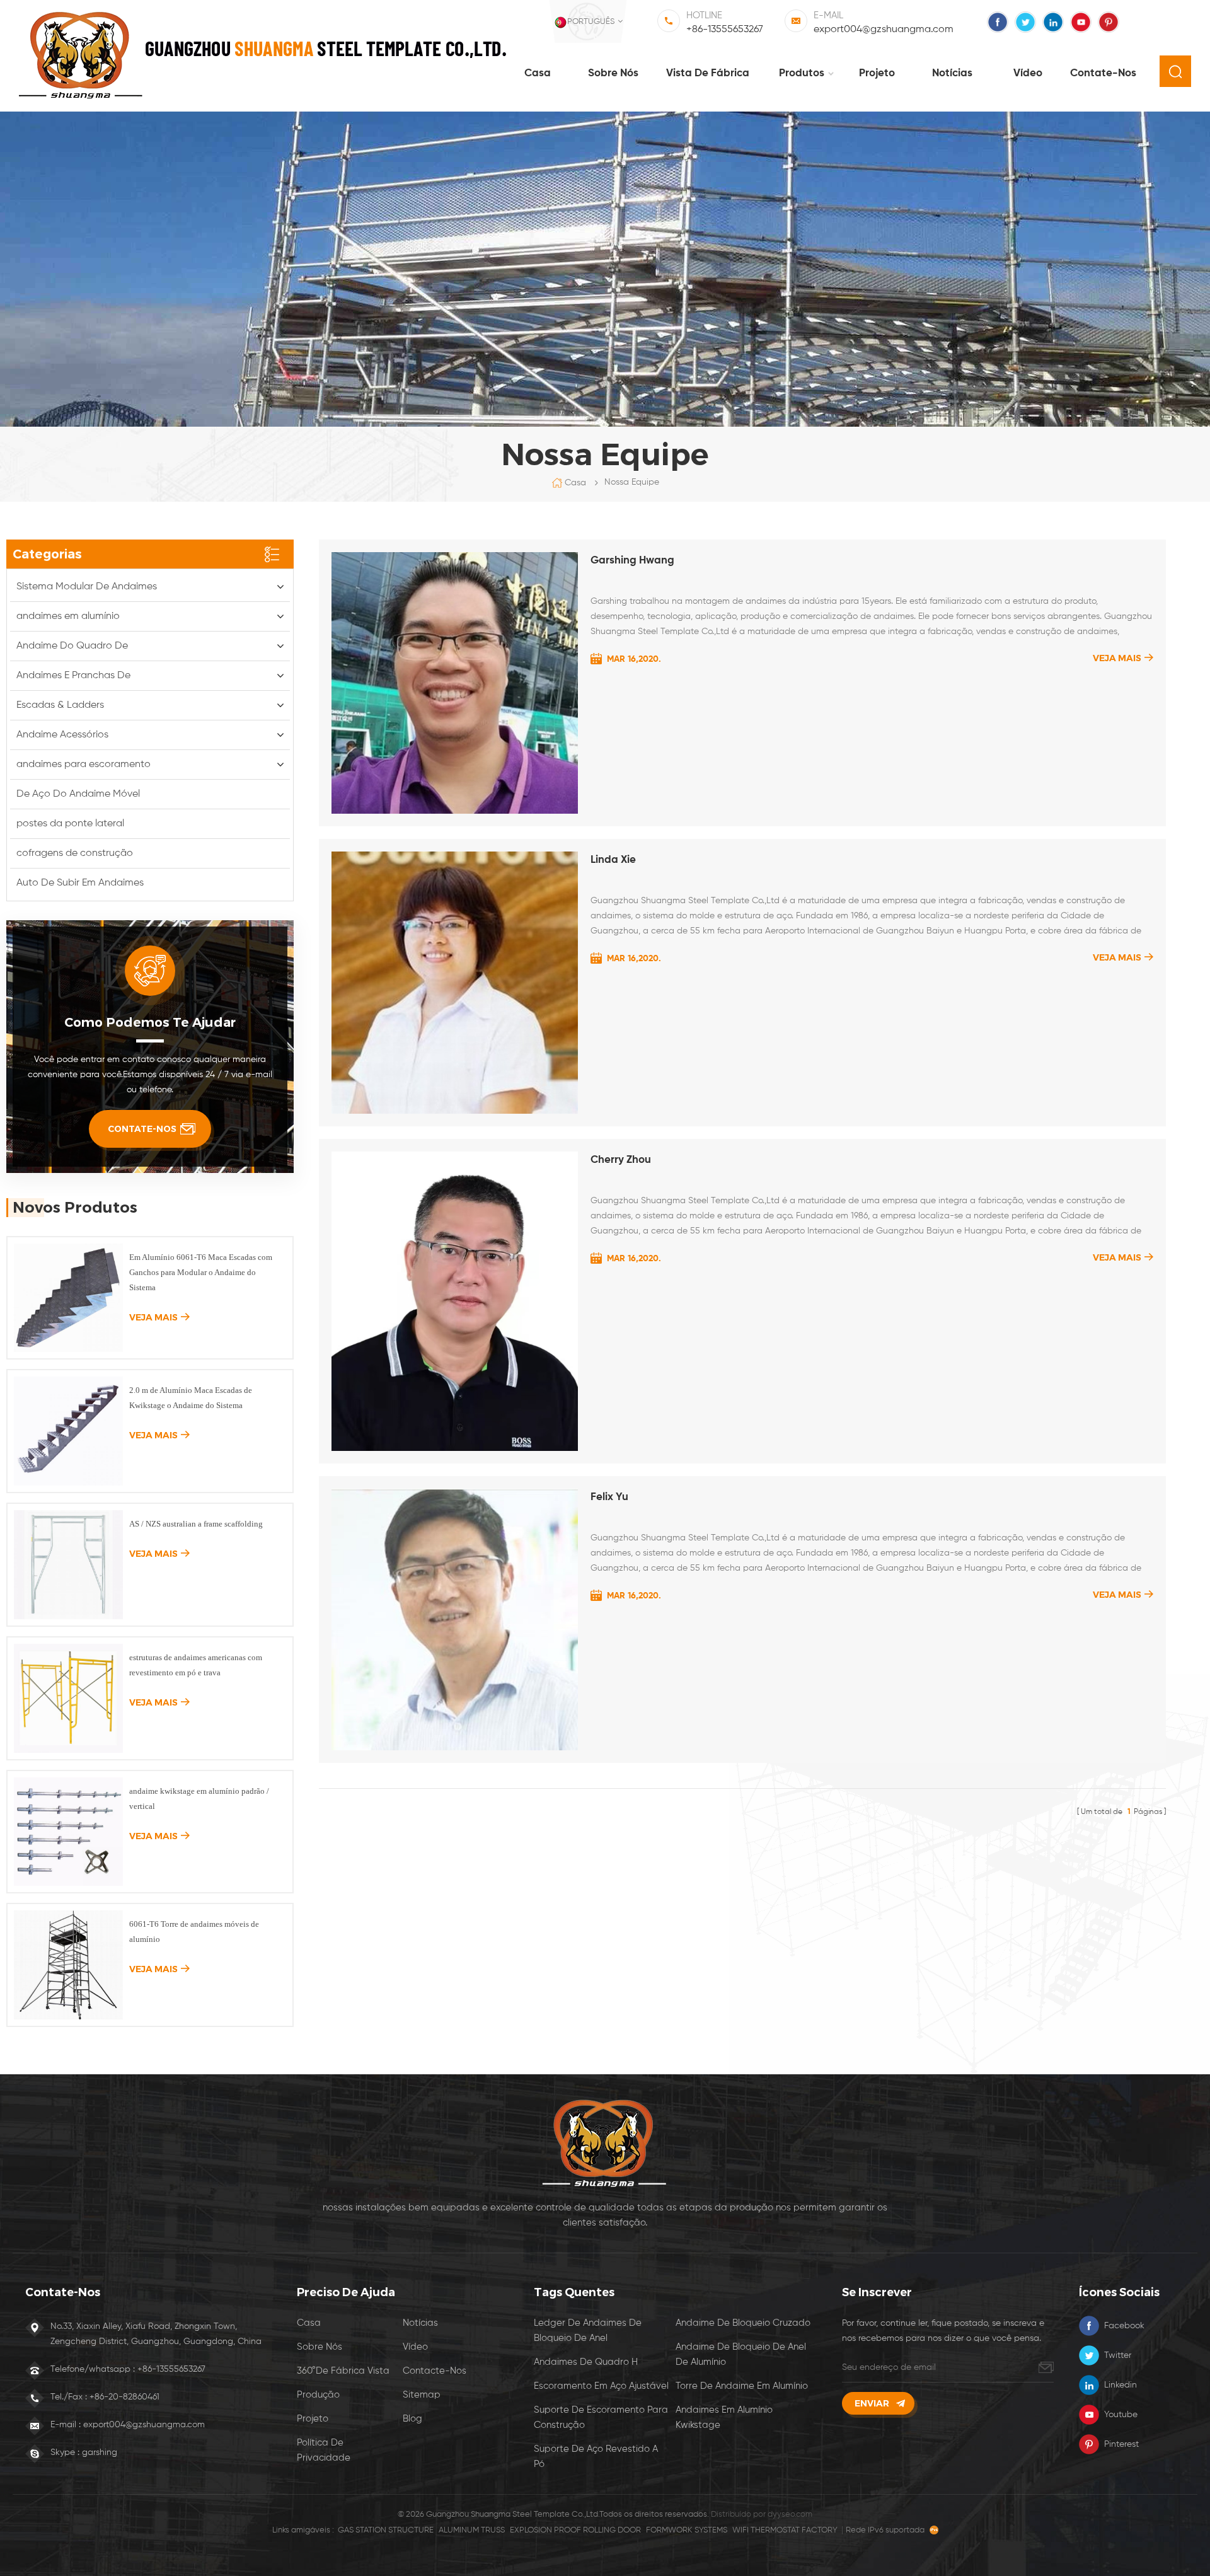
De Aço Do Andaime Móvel (78, 794)
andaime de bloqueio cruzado (743, 2323)
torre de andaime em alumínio (742, 2386)
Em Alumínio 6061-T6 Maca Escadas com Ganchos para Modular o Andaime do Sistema (201, 1272)
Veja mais (1117, 658)
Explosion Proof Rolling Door (575, 2530)
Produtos (802, 73)
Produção (318, 2395)
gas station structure (386, 2530)
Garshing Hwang (632, 561)
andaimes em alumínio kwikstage (724, 2417)
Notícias (952, 73)
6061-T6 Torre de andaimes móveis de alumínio (194, 1932)
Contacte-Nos (435, 2371)
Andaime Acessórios (62, 735)
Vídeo (1028, 73)
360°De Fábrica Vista (343, 2371)
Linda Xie (613, 860)
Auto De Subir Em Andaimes (80, 883)
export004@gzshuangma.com (884, 30)
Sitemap (422, 2395)
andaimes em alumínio (68, 616)
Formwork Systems (687, 2530)
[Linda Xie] (455, 983)
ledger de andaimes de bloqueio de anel (588, 2331)
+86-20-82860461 (124, 2397)
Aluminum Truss (472, 2530)
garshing (100, 2452)
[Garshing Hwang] (455, 683)
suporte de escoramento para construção (601, 2417)
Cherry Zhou (621, 1160)
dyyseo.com (790, 2515)
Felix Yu (609, 1497)
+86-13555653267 (725, 30)
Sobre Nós (320, 2347)
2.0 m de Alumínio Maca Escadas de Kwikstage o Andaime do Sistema (191, 1398)
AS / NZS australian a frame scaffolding (196, 1524)
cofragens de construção (75, 853)
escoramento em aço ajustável (601, 2386)
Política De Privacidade (324, 2450)
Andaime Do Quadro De (72, 646)
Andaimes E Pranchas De (73, 676)
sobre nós (613, 73)
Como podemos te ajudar (150, 1022)
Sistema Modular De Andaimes (87, 587)
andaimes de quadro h (586, 2362)
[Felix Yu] (455, 1620)
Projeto (877, 73)
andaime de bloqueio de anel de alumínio (741, 2354)
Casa (538, 73)
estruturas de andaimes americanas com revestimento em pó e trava (196, 1665)
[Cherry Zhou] (455, 1301)
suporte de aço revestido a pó (596, 2457)
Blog (412, 2419)
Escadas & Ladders (60, 705)
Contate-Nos (1103, 73)
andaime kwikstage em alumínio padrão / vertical (199, 1799)
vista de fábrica (708, 73)
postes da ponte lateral (70, 824)
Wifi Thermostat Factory (785, 2530)
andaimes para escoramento (84, 765)
